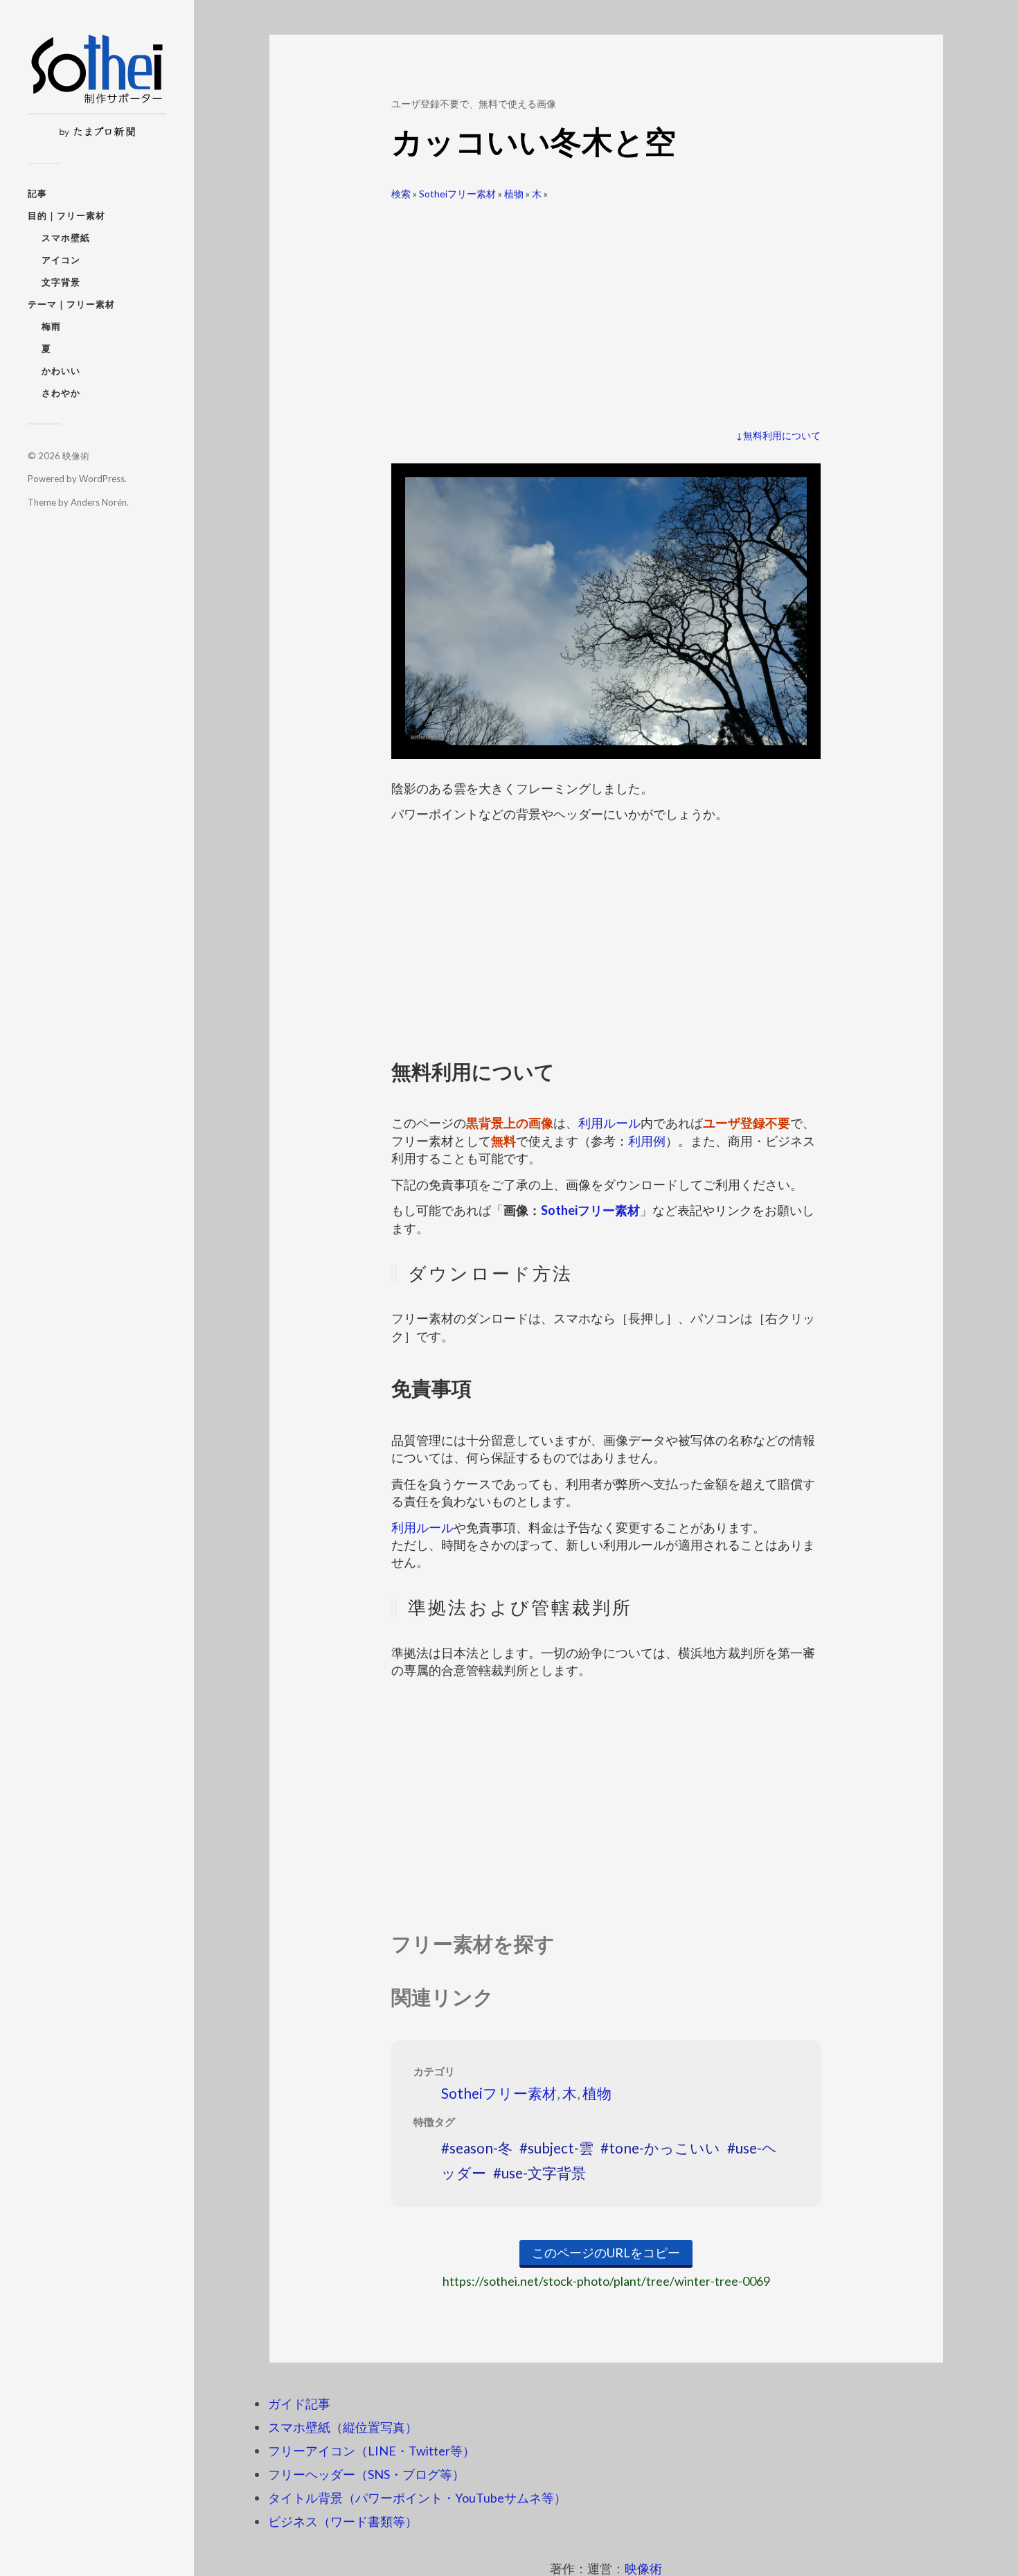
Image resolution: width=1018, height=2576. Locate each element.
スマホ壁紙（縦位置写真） (343, 2427)
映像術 (76, 456)
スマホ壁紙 (66, 238)
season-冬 (481, 2148)
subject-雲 (561, 2148)
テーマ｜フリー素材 (71, 304)
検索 (401, 194)
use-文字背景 (544, 2173)
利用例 (647, 1141)
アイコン (61, 260)
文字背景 (61, 282)
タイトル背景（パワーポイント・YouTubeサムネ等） (417, 2498)
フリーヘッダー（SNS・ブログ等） (366, 2474)
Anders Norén (99, 502)
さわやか (61, 393)
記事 (37, 193)
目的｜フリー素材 (66, 215)
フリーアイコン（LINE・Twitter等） (372, 2451)
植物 (514, 194)
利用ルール (609, 1123)
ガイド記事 (299, 2404)
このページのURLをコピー (606, 2253)
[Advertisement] (606, 309)
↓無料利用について (778, 435)
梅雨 (51, 326)
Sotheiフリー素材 (457, 194)
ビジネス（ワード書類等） (343, 2521)
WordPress (102, 479)
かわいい (61, 371)
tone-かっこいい (664, 2148)
